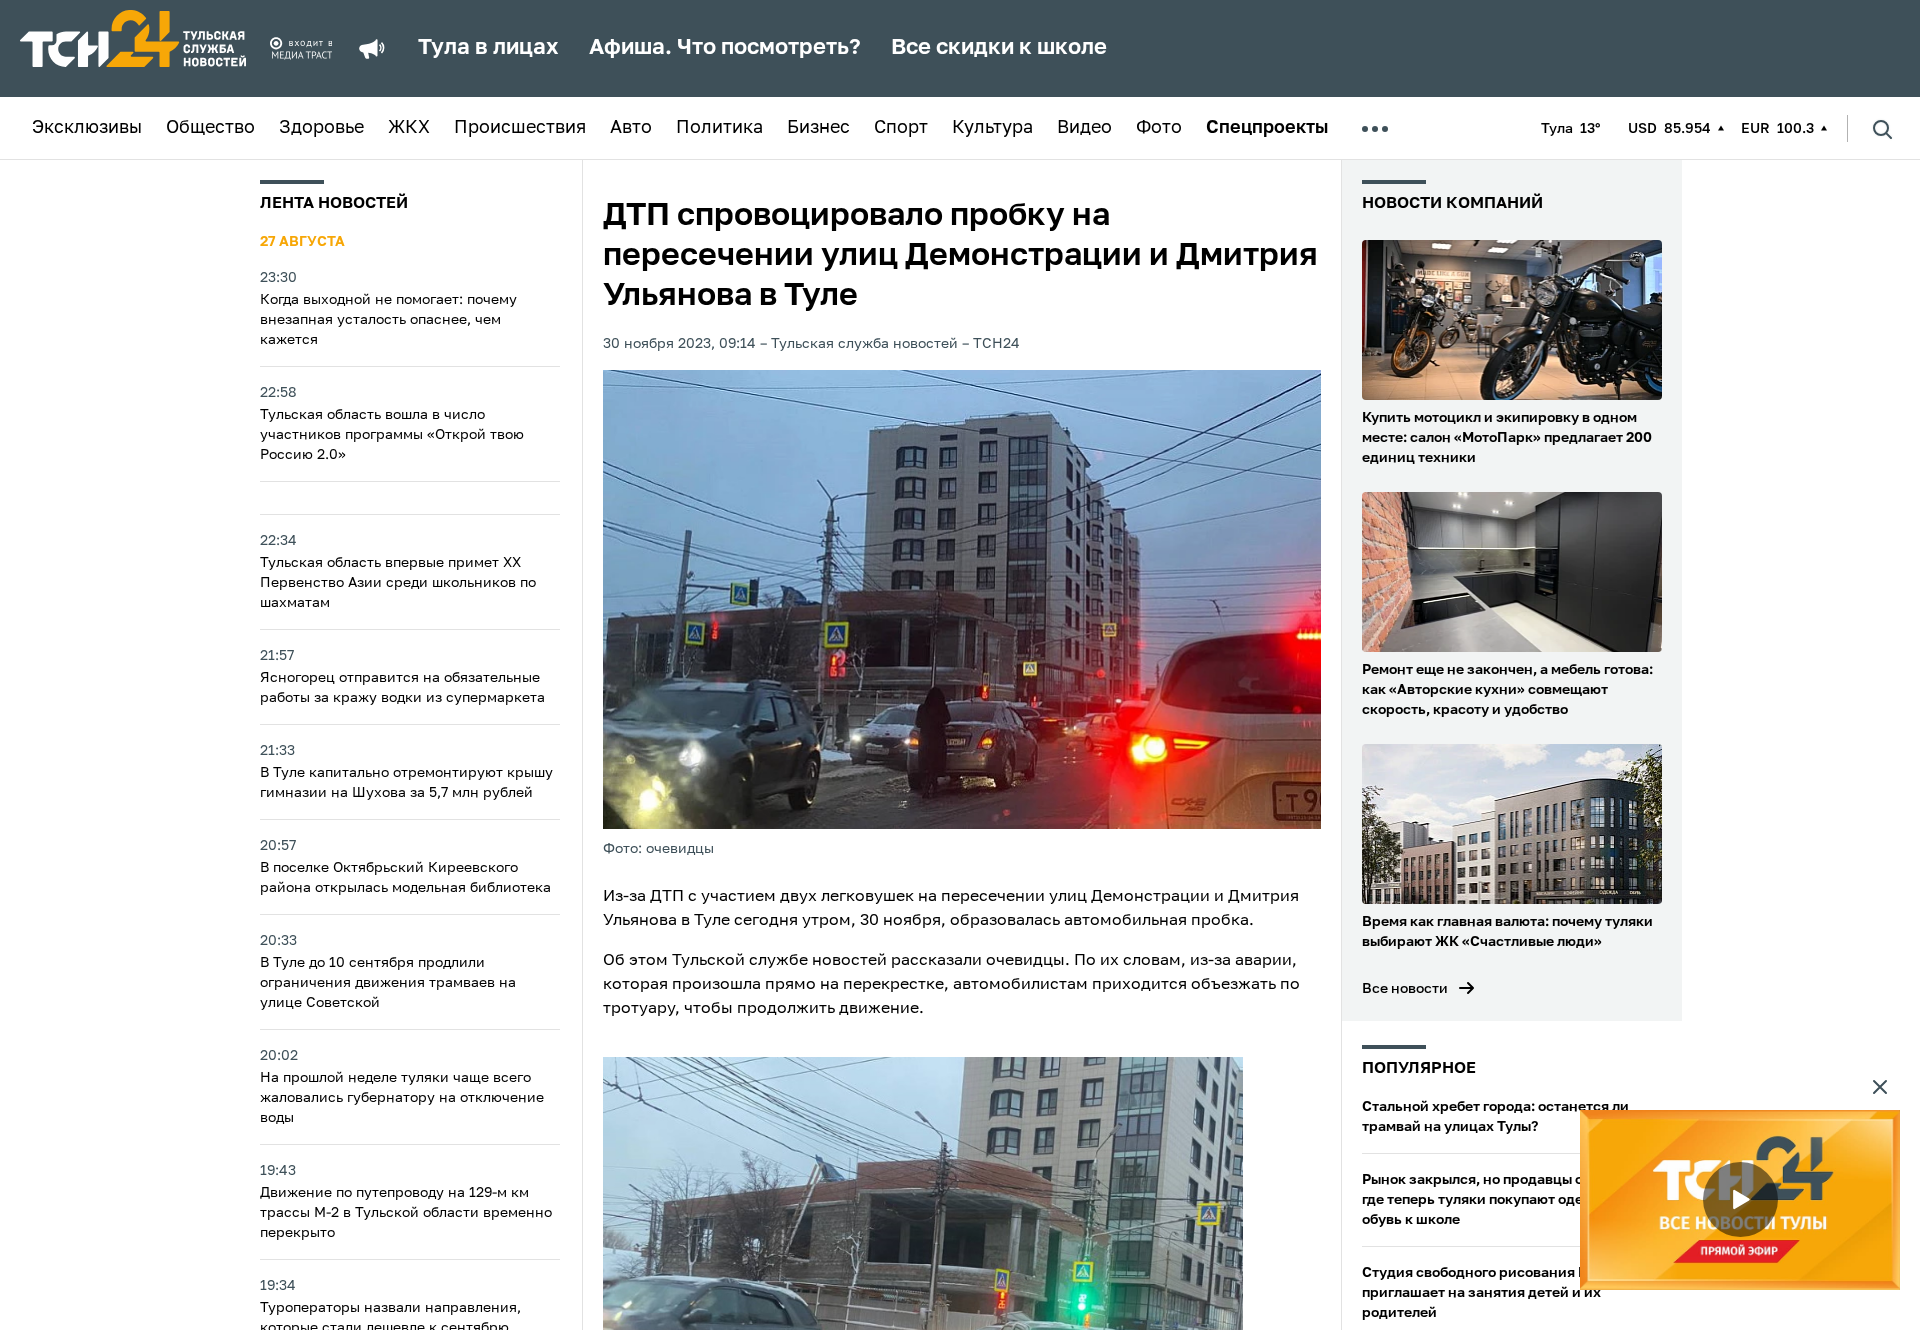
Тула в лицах (488, 48)
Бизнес (818, 128)
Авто (631, 128)
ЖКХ (409, 128)
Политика (719, 128)
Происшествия (520, 128)
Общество (210, 128)
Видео (1084, 128)
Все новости (1405, 989)
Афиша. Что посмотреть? (725, 48)
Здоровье (321, 128)
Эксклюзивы (87, 128)
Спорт (901, 128)
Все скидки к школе (999, 48)
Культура (992, 128)
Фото (1159, 128)
